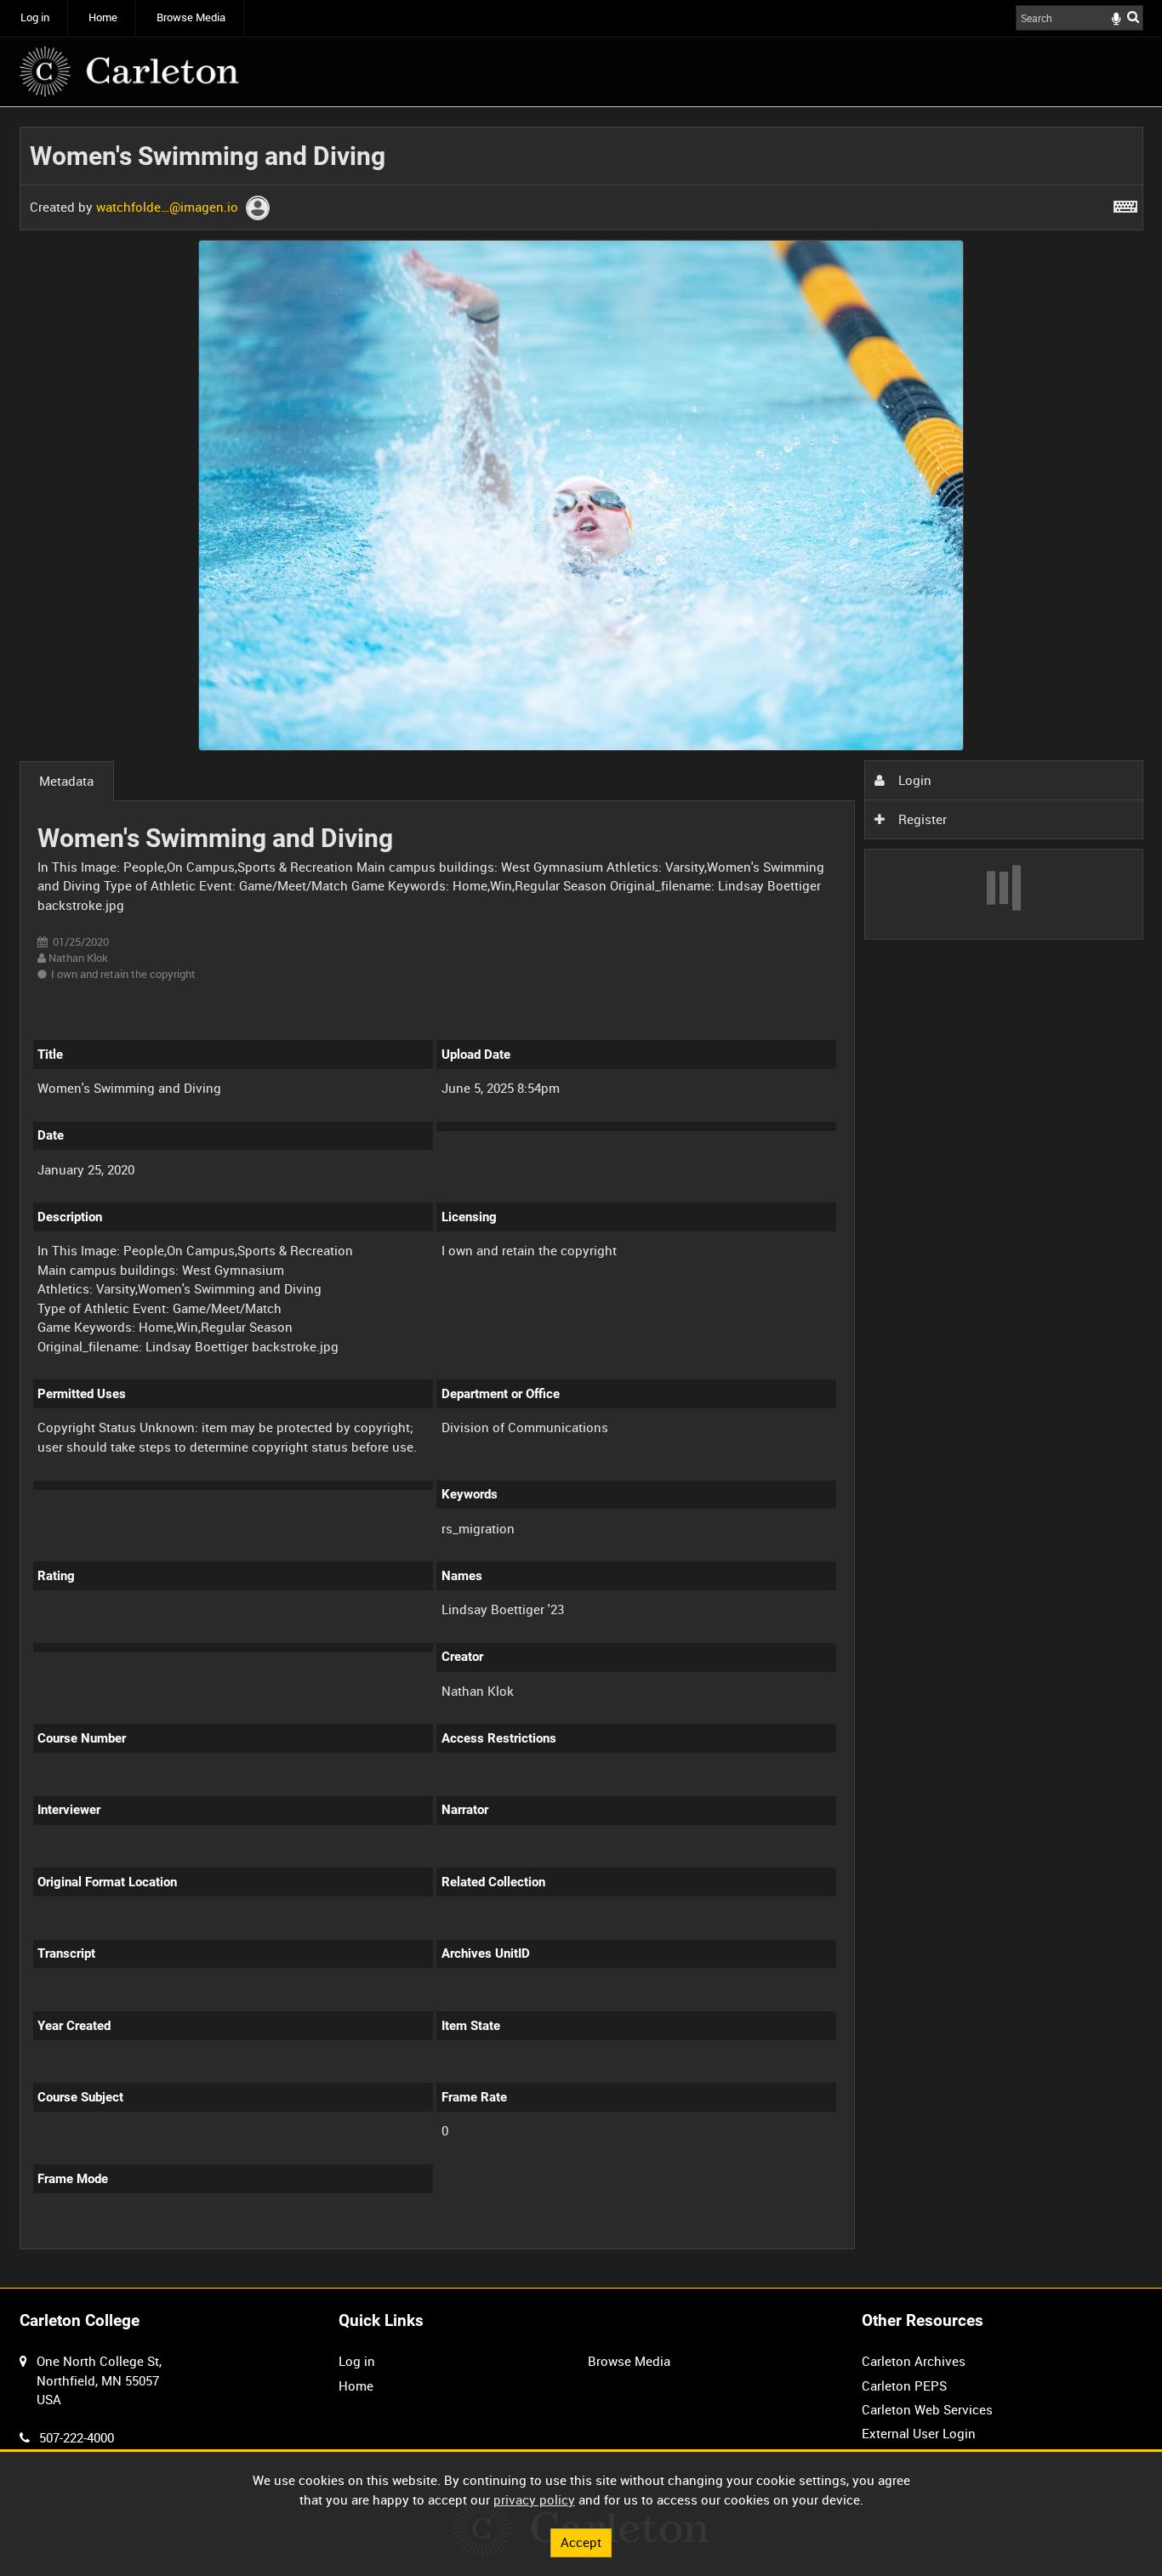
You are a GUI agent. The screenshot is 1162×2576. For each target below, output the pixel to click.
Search (1133, 17)
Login (913, 780)
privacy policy (534, 2499)
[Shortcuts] (1125, 203)
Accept (581, 2542)
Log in (35, 17)
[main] (581, 1198)
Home (103, 17)
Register (921, 819)
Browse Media (191, 17)
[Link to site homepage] (129, 71)
